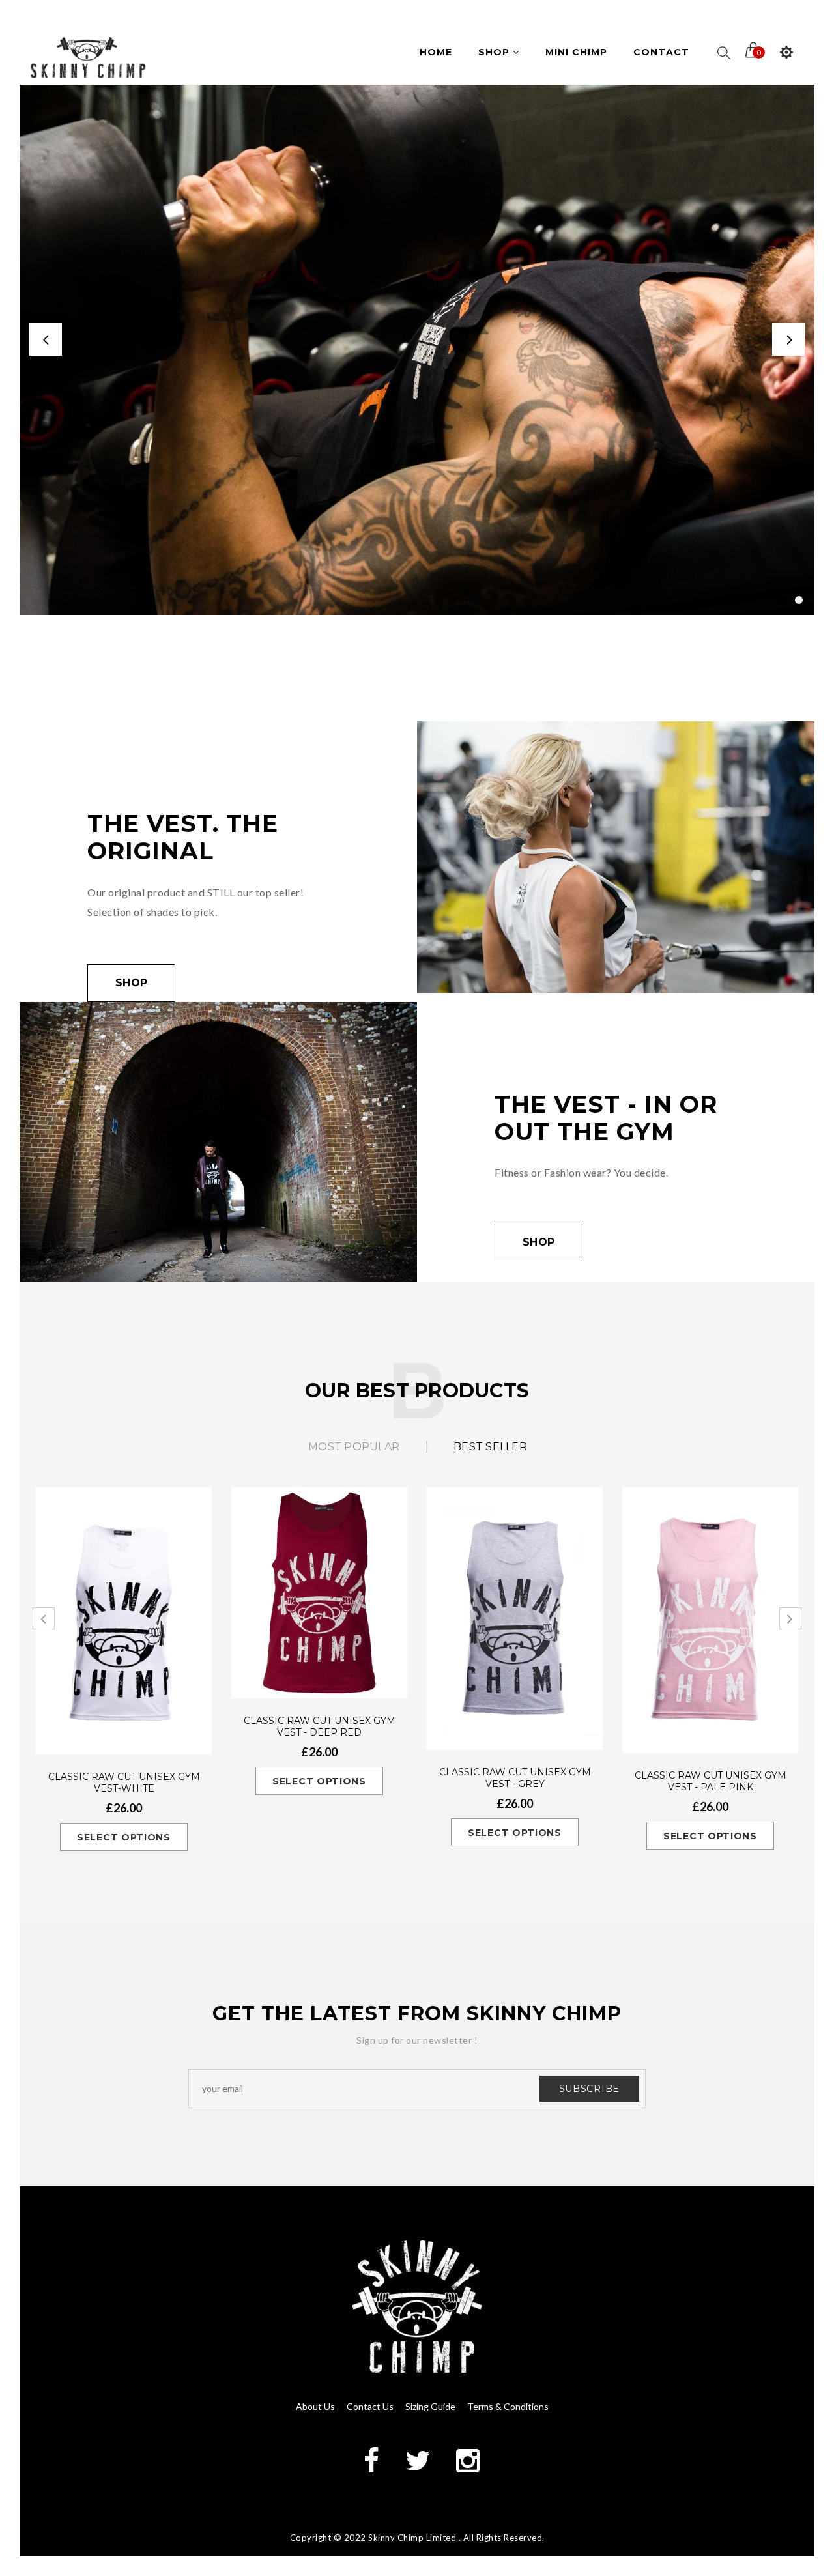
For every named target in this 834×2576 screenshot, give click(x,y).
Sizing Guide (430, 2406)
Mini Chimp (576, 52)
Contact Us (370, 2406)
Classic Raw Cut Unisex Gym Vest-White (124, 1782)
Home (436, 52)
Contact (661, 52)
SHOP (539, 1242)
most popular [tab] (354, 1447)
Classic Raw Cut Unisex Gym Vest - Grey (515, 1778)
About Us (315, 2406)
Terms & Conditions (508, 2406)
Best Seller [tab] (490, 1447)
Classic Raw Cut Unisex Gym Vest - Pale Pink (711, 1781)
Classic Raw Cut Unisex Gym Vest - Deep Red (320, 1726)
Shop (496, 52)
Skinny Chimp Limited (412, 2538)
